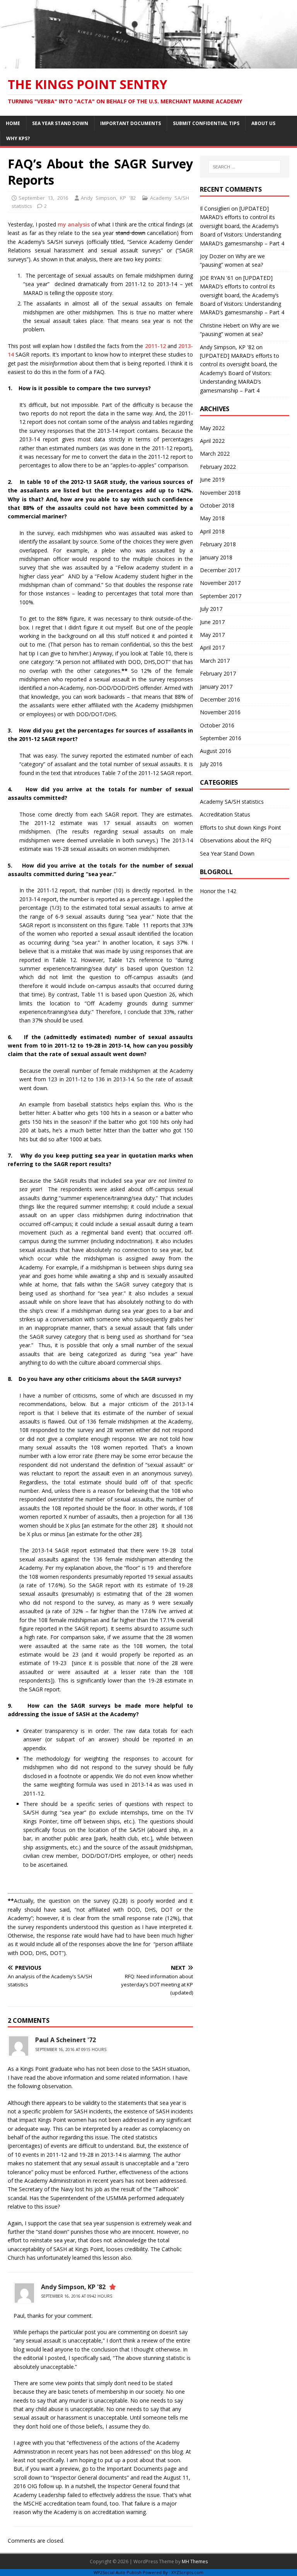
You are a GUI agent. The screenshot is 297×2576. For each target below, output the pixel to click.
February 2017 (218, 673)
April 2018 (212, 531)
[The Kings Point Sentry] (148, 64)
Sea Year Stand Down (60, 123)
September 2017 (221, 596)
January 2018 (216, 557)
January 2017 (216, 687)
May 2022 (212, 428)
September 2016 (221, 738)
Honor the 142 (218, 891)
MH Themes (195, 2561)
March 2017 (215, 661)
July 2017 (211, 609)
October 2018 (217, 505)
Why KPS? (18, 138)
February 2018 (218, 544)
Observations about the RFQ (236, 840)
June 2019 (212, 479)
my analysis (74, 224)
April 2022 (212, 441)
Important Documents (131, 123)
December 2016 (220, 699)
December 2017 (220, 570)
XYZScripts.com (187, 2572)
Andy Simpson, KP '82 (108, 198)
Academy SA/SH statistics (232, 802)
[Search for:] (245, 167)
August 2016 (216, 751)
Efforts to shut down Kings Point (241, 828)
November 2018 (220, 493)
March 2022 (215, 454)
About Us (263, 123)
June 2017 (212, 622)
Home (13, 123)
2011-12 (155, 346)
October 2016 (217, 725)
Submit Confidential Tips (206, 123)
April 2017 (212, 647)
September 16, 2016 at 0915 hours (71, 2049)
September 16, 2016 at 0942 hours (77, 2296)
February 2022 (218, 467)
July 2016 (211, 764)
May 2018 (212, 518)
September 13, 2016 (43, 198)
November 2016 (220, 712)
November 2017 (220, 583)
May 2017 (212, 635)
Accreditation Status (225, 814)
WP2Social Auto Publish (118, 2572)
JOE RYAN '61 (217, 278)
